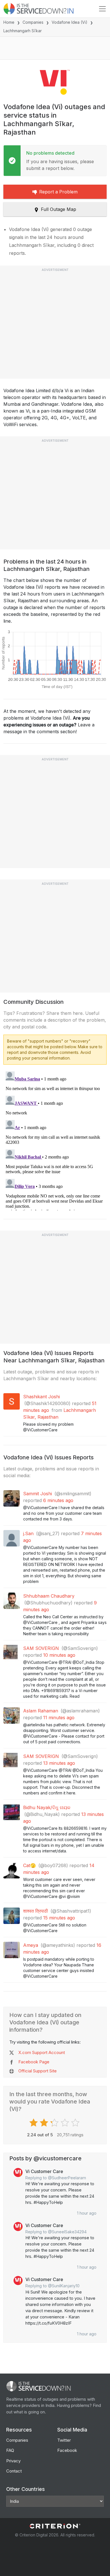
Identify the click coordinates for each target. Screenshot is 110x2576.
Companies (33, 22)
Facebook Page (34, 2062)
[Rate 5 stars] (76, 2123)
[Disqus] (55, 1140)
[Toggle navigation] (102, 9)
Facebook (67, 2450)
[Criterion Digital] (55, 2526)
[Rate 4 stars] (66, 2123)
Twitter (64, 2440)
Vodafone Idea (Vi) (70, 22)
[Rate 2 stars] (45, 2123)
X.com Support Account (42, 2052)
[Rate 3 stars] (55, 2123)
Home (9, 22)
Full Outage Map (59, 209)
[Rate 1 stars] (34, 2123)
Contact (14, 2471)
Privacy (13, 2461)
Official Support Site (38, 2071)
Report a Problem (58, 192)
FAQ (10, 2450)
